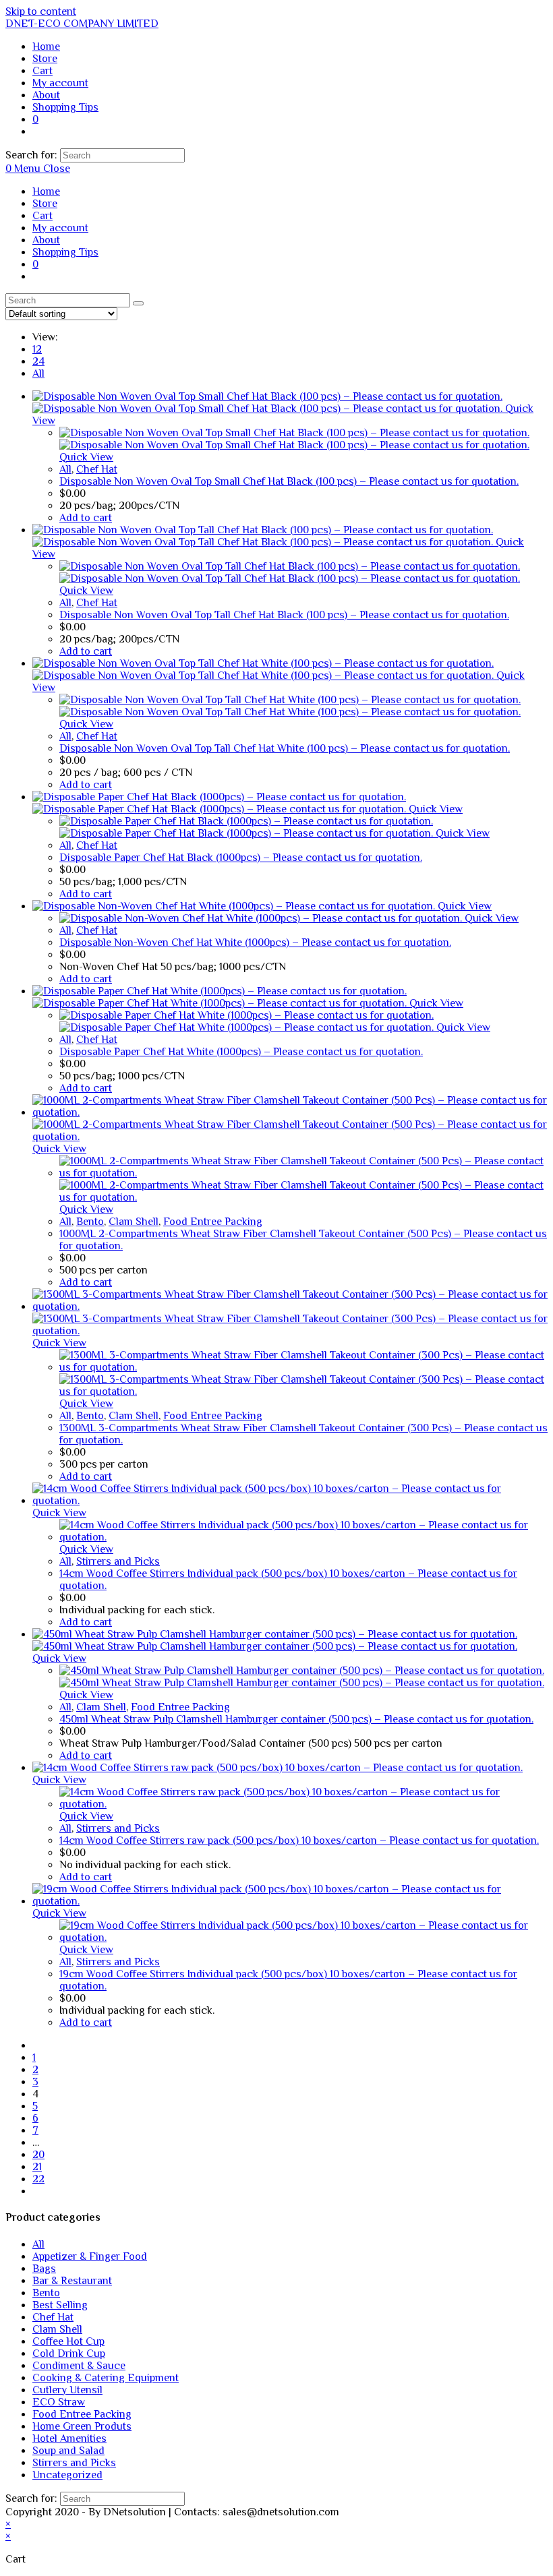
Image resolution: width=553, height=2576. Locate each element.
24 (38, 361)
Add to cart (86, 518)
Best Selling (60, 2305)
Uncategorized (67, 2475)
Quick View (86, 457)
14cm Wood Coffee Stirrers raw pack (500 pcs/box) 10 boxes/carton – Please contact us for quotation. (299, 1840)
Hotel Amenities (69, 2438)
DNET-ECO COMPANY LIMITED (82, 24)
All (38, 373)
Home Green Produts (82, 2426)
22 (38, 2179)
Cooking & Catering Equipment (106, 2378)
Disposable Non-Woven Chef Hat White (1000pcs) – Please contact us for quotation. (255, 942)
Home (46, 191)
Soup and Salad (68, 2451)
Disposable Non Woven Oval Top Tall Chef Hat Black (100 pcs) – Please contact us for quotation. (284, 615)
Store (45, 204)
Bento (90, 1222)
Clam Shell (134, 1222)
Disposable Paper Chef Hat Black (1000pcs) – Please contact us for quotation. (241, 858)
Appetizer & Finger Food (90, 2256)
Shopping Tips (65, 252)
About (46, 240)
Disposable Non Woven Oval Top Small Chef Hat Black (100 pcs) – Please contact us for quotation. (289, 481)
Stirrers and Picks (118, 1561)
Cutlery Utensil (67, 2390)
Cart (42, 216)
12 (37, 349)
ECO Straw (59, 2402)
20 (38, 2155)
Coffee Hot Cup (68, 2341)
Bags (44, 2269)
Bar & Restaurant (72, 2281)
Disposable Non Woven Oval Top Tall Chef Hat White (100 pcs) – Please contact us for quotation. (285, 748)
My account (60, 228)
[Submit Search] (138, 303)
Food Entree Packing (213, 1222)
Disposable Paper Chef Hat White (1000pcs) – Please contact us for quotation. (241, 1052)
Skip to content (41, 11)
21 (37, 2167)
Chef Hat (97, 469)
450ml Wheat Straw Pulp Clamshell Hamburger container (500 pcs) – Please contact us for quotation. (296, 1719)
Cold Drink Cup (69, 2354)
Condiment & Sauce (79, 2366)
